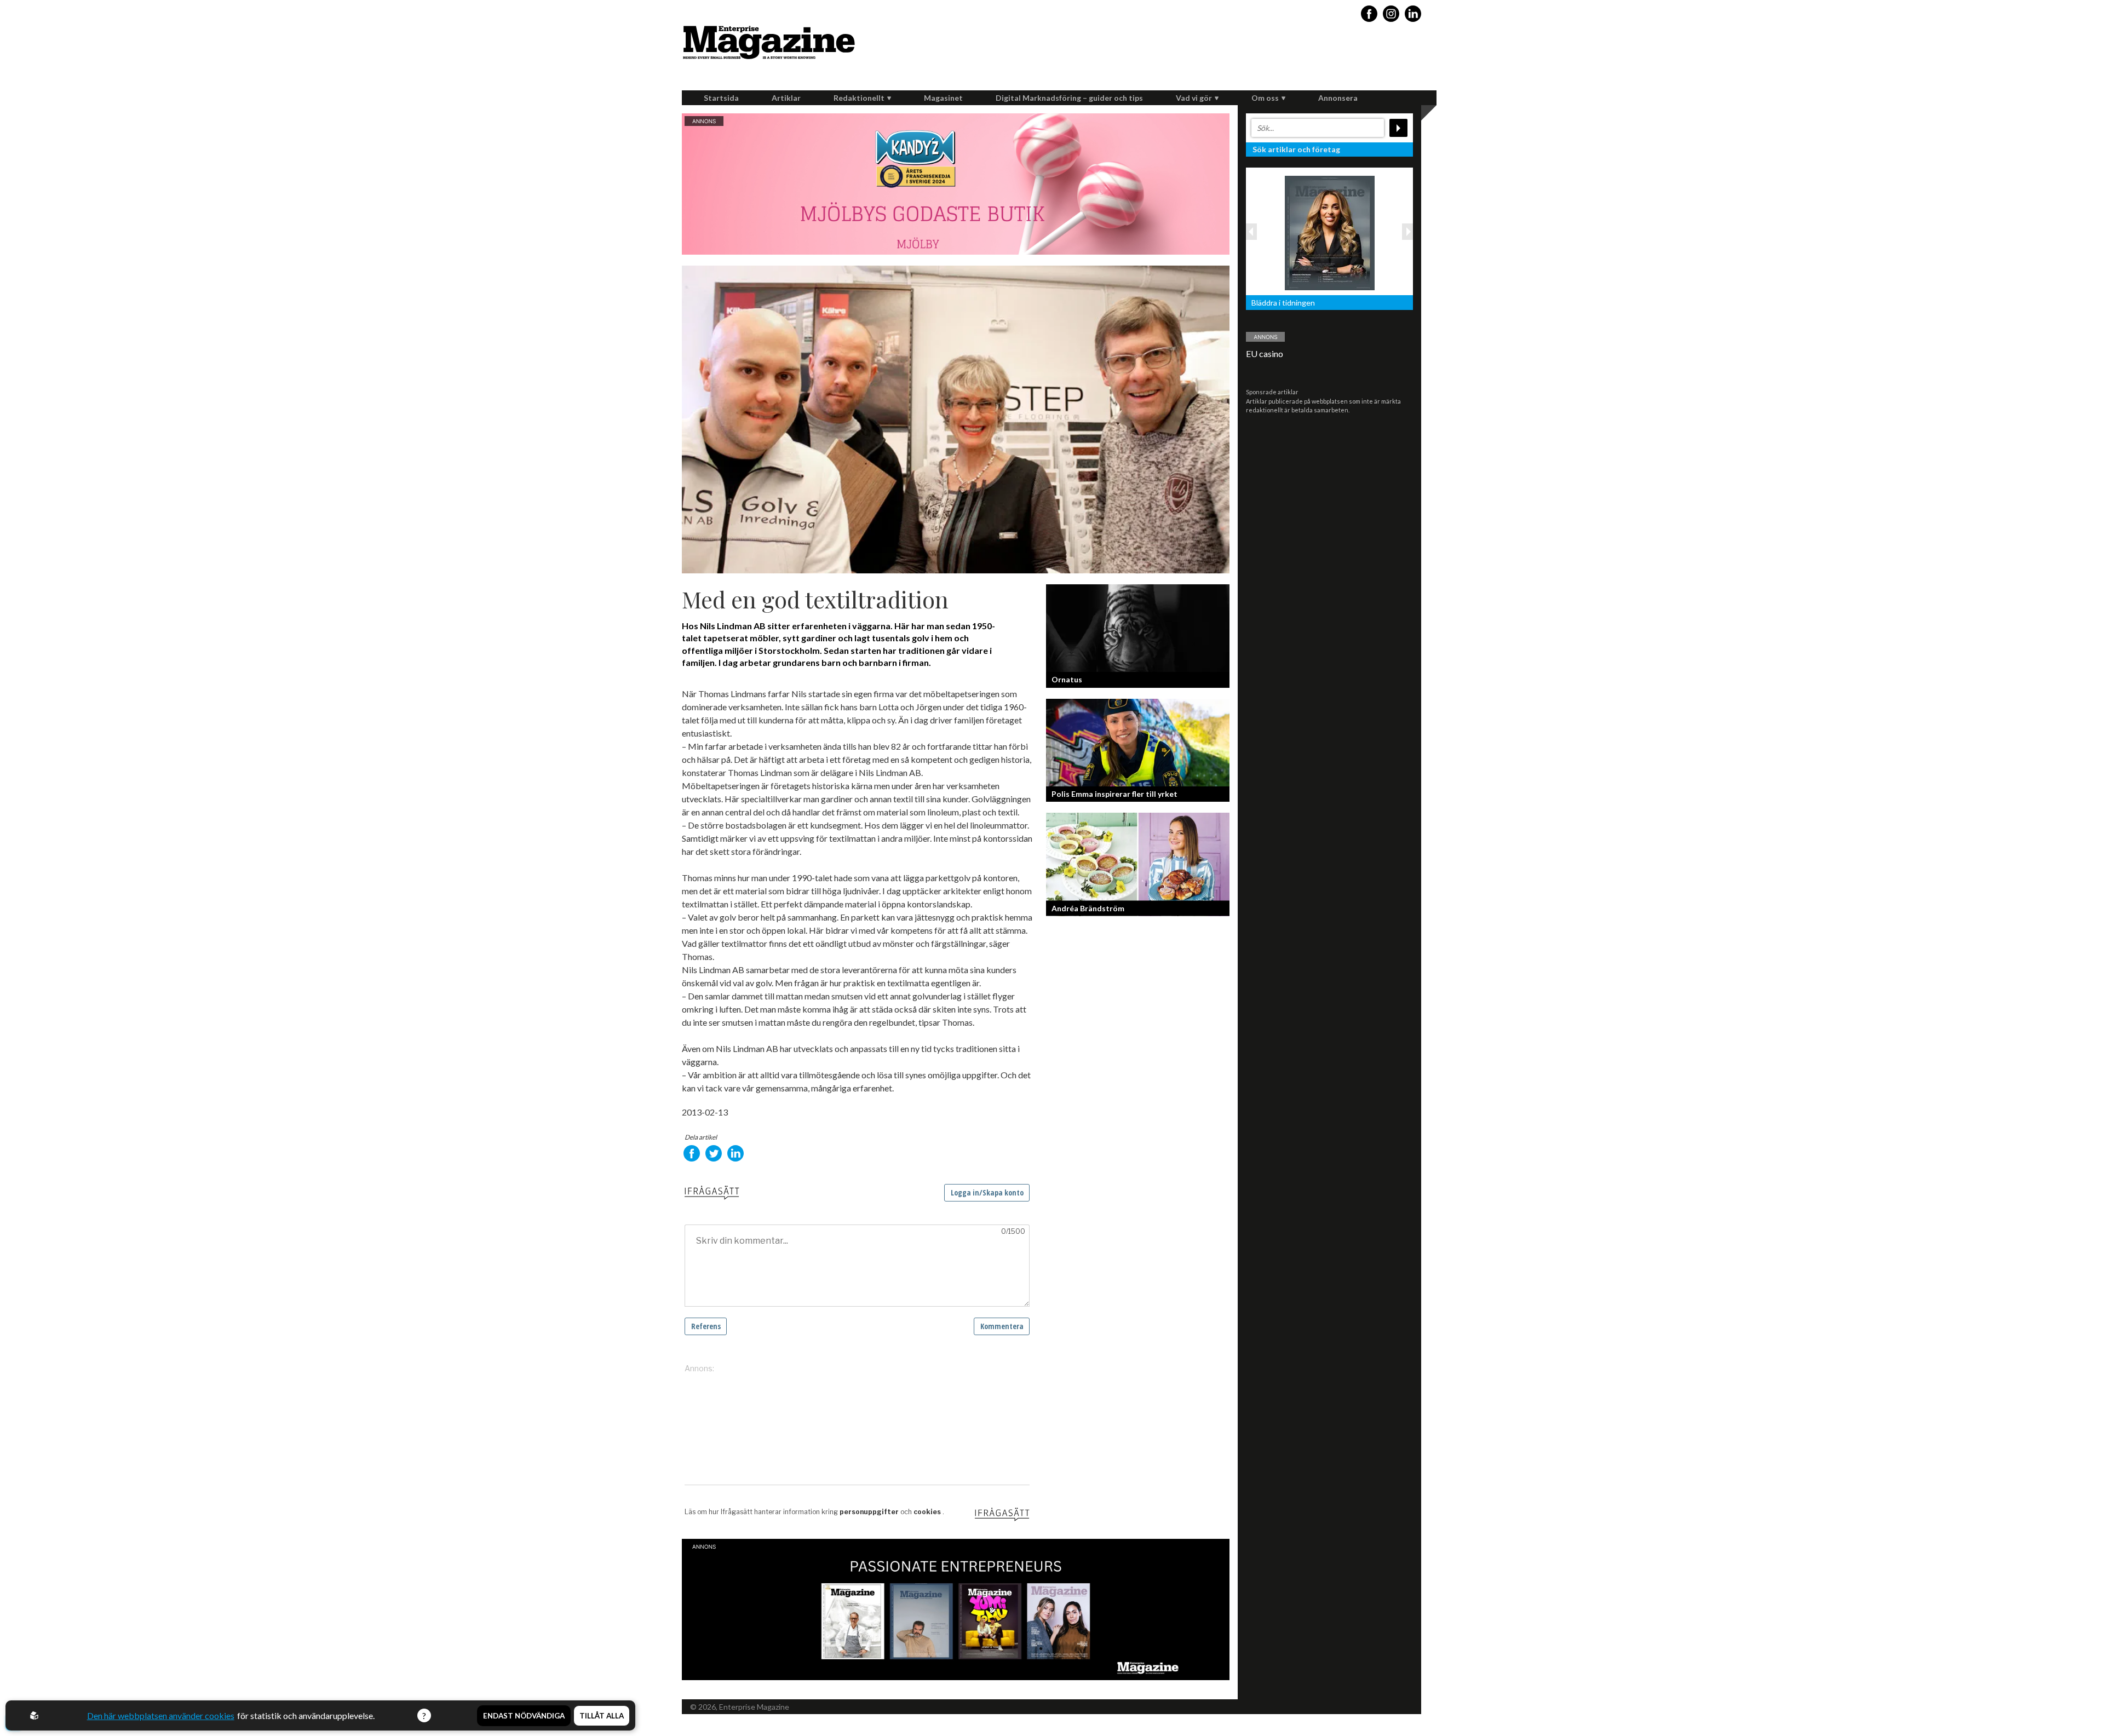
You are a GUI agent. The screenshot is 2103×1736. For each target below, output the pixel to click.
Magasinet (943, 98)
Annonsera (1338, 98)
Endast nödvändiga (524, 1716)
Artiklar (786, 98)
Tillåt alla (602, 1716)
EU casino (1265, 353)
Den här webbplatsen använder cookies (161, 1715)
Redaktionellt (859, 98)
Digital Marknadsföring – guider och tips (1069, 98)
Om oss (1265, 98)
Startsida (721, 98)
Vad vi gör (1194, 98)
